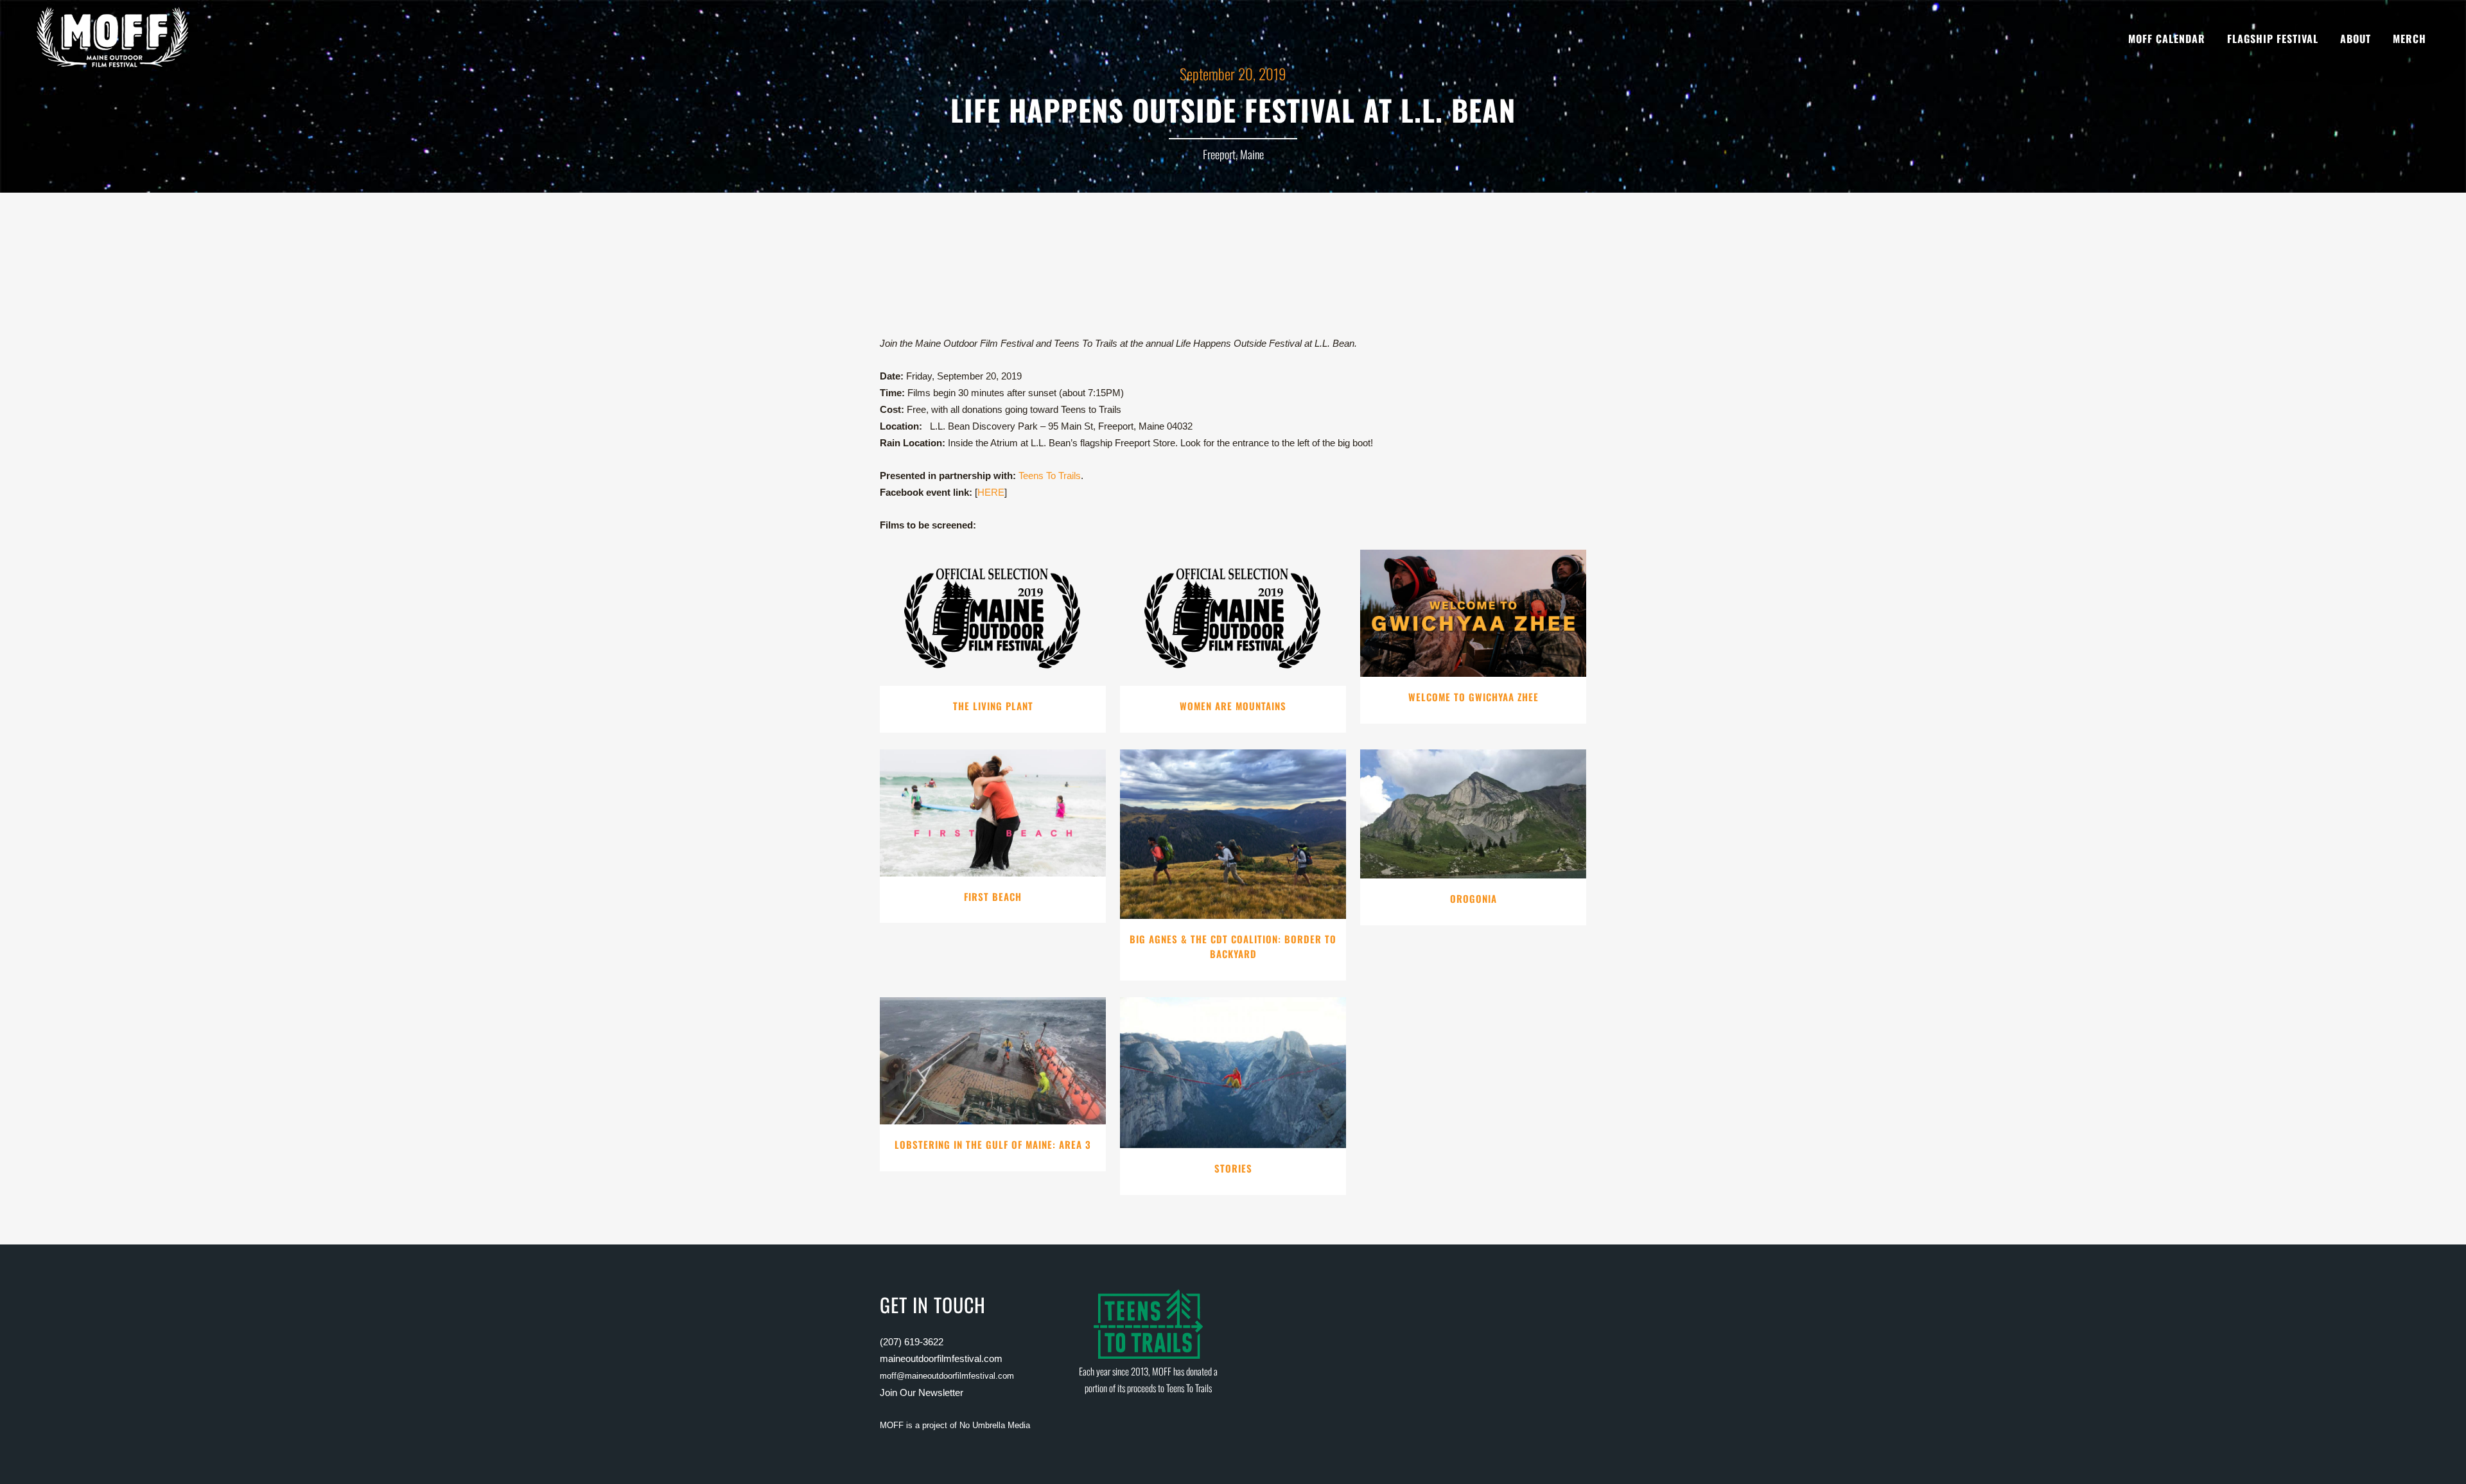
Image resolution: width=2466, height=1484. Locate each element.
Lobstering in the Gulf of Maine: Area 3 (993, 1144)
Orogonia (1473, 898)
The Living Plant (993, 706)
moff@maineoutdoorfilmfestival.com (947, 1376)
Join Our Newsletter (922, 1392)
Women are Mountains (1233, 706)
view (993, 615)
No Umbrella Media (995, 1425)
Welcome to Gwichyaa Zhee (1473, 697)
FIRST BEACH (993, 896)
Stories (1233, 1168)
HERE (991, 492)
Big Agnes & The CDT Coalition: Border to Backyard (1233, 947)
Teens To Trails (1050, 476)
